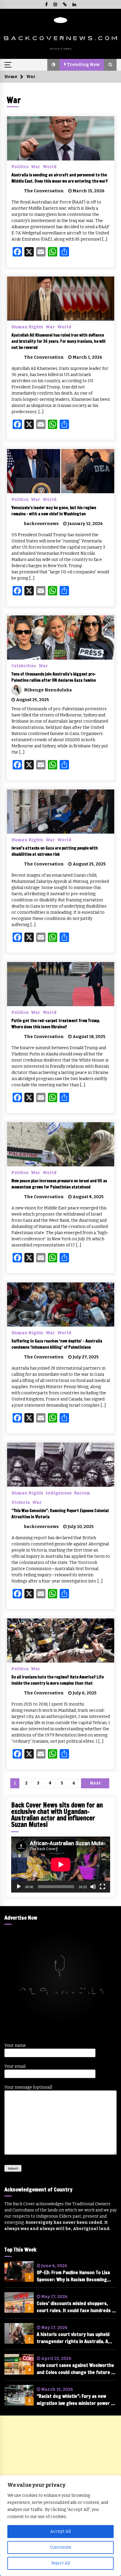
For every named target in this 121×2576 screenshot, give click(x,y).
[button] (53, 65)
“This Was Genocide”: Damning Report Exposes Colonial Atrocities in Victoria (60, 1514)
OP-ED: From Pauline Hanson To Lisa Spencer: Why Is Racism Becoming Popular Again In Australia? (73, 2276)
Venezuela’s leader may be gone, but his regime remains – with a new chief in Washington (54, 511)
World (50, 167)
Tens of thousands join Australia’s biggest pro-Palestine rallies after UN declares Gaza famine (54, 677)
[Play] (19, 1887)
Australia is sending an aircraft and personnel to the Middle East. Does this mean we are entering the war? (60, 178)
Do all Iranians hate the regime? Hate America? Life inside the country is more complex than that (58, 1680)
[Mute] (93, 1887)
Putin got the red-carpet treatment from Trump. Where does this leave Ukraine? (56, 1024)
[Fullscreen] (102, 1887)
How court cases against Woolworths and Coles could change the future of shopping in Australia (76, 2369)
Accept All (60, 2531)
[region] (60, 2526)
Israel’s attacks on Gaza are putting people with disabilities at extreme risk (55, 851)
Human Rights (27, 327)
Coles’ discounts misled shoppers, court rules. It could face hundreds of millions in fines (77, 2307)
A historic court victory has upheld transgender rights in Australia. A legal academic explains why (73, 2338)
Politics (20, 167)
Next (95, 1783)
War (36, 167)
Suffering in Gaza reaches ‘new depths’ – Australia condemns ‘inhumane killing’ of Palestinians (57, 1344)
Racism (82, 1493)
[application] (61, 1865)
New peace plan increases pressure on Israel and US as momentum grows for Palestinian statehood (59, 1184)
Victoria (21, 1502)
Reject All (61, 2563)
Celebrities (24, 666)
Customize (61, 2547)
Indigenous (59, 1493)
